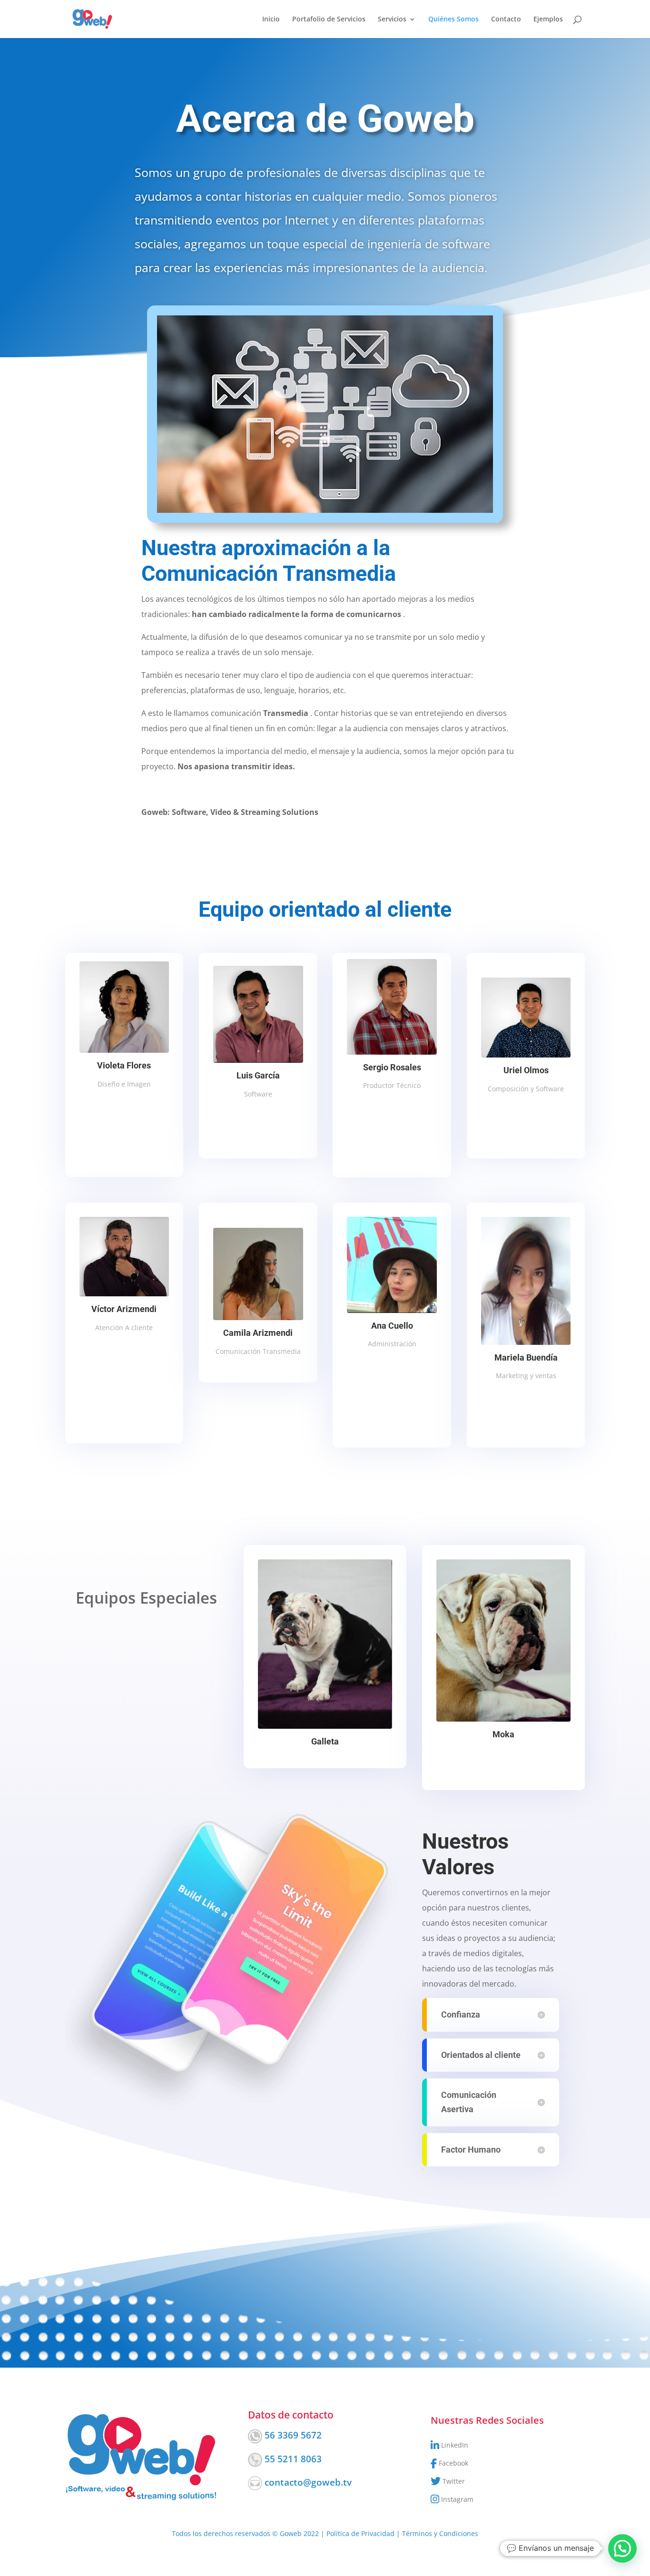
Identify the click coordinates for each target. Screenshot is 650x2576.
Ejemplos (548, 20)
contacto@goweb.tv (308, 2482)
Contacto (506, 20)
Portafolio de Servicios (329, 20)
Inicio (271, 20)
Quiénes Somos (453, 20)
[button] (622, 2548)
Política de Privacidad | (364, 2533)
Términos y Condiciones (440, 2533)
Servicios (392, 20)
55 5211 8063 (293, 2459)
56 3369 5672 (293, 2435)
